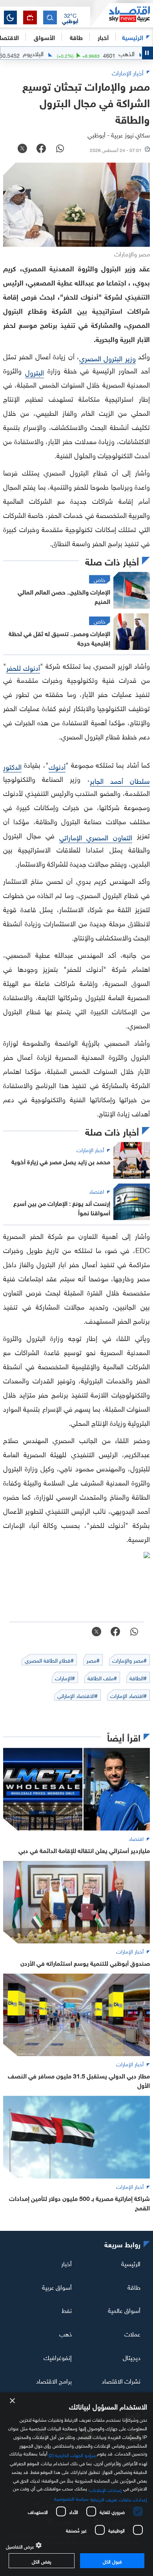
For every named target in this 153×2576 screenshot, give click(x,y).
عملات (132, 2333)
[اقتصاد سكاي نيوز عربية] (122, 15)
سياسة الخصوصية (71, 2498)
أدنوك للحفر (23, 667)
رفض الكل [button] (41, 2561)
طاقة (134, 2286)
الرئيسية (133, 37)
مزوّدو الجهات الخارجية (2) (72, 2454)
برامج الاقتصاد (54, 2380)
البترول (35, 372)
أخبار (66, 2263)
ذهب (66, 2333)
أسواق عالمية (124, 2310)
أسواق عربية (57, 2286)
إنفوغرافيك (58, 2357)
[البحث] (50, 17)
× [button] (13, 2401)
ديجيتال (132, 2357)
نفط (67, 2310)
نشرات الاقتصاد (121, 2380)
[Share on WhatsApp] (60, 149)
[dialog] (76, 2484)
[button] (70, 18)
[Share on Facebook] (41, 149)
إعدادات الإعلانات (106, 2489)
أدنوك (57, 766)
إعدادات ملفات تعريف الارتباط (119, 2499)
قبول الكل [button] (112, 2561)
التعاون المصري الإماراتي (96, 837)
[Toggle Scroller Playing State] (148, 53)
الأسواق (44, 37)
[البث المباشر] (30, 17)
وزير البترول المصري (107, 358)
